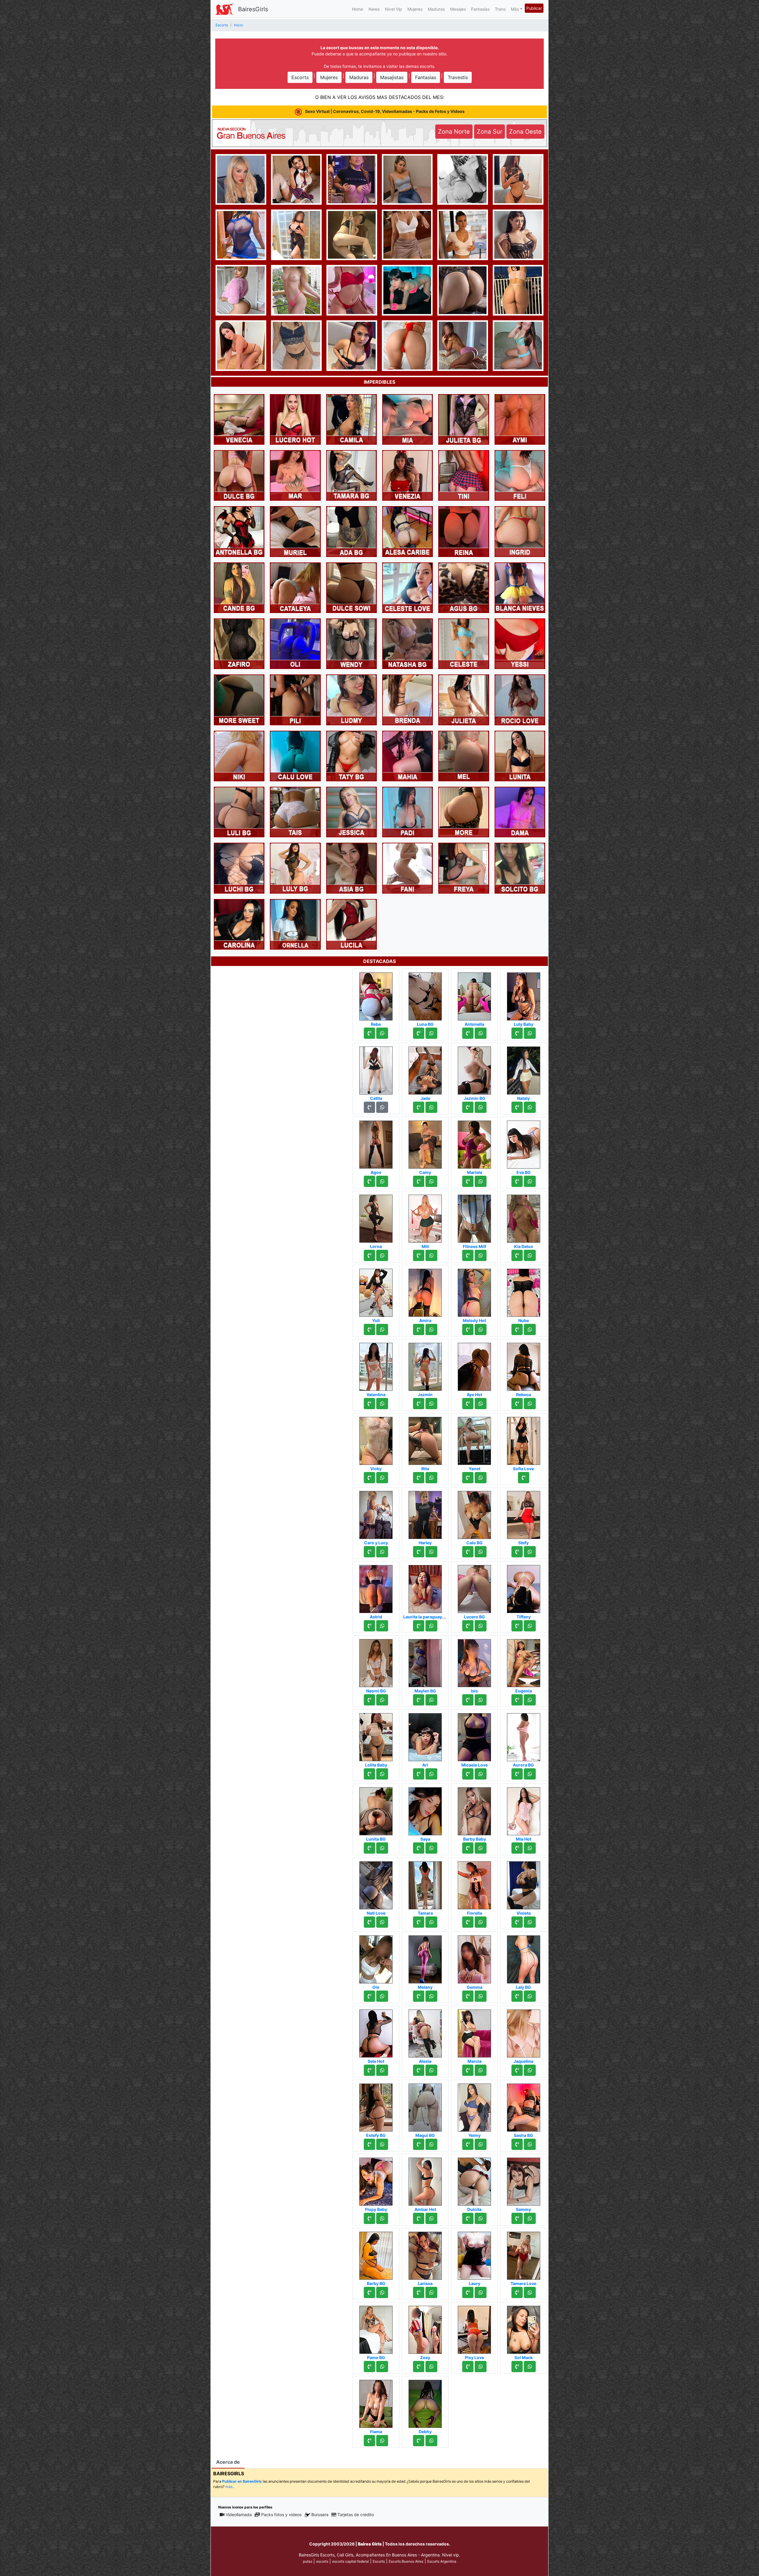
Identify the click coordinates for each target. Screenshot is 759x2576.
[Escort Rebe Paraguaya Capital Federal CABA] (376, 995)
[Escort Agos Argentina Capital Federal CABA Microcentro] (376, 1143)
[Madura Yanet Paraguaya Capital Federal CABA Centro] (474, 1439)
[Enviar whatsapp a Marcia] (481, 2070)
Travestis (458, 77)
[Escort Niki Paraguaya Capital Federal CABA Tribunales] (239, 756)
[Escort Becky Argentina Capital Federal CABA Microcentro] (241, 345)
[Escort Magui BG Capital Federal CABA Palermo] (425, 2106)
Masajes (458, 9)
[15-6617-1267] (468, 2367)
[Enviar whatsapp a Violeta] (530, 1922)
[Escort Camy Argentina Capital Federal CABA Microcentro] (425, 1143)
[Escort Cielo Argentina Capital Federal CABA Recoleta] (296, 179)
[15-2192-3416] (419, 1552)
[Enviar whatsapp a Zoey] (431, 2367)
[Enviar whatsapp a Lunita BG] (382, 1848)
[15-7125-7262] (369, 2441)
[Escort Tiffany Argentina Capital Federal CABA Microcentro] (524, 1587)
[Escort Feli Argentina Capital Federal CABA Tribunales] (520, 475)
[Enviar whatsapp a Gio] (382, 1996)
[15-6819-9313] (369, 1329)
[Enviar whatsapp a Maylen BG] (431, 1700)
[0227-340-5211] (517, 2292)
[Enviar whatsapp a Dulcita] (481, 2218)
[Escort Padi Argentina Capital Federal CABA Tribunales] (408, 812)
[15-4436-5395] (517, 2070)
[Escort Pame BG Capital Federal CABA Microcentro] (376, 2328)
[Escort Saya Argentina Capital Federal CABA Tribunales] (425, 1809)
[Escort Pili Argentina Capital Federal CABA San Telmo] (295, 699)
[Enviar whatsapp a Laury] (481, 2292)
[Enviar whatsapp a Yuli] (382, 1329)
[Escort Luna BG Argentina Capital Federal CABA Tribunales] (425, 995)
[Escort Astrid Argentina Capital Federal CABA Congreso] (376, 1587)
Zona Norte (454, 132)
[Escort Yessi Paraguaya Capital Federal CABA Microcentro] (520, 643)
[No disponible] (369, 1107)
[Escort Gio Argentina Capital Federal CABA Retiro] (376, 1958)
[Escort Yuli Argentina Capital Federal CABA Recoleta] (376, 1291)
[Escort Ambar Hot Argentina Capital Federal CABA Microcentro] (425, 2180)
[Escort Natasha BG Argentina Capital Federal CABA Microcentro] (408, 643)
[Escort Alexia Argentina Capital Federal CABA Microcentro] (425, 2032)
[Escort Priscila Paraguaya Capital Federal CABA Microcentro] (241, 234)
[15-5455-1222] (468, 2218)
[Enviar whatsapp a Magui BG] (431, 2144)
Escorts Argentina (442, 2561)
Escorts (300, 77)
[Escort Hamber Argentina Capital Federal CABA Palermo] (352, 179)
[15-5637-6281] (369, 1181)
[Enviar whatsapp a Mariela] (481, 1181)
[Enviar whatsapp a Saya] (431, 1848)
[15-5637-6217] (419, 1848)
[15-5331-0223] (517, 1996)
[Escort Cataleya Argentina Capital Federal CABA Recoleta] (295, 587)
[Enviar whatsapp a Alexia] (431, 2070)
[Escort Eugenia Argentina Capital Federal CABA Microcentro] (524, 1661)
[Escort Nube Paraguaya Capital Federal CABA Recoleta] (524, 1291)
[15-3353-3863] (419, 1033)
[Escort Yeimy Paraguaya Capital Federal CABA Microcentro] (474, 2106)
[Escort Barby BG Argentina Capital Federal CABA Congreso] (376, 2254)
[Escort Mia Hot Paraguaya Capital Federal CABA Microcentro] (524, 1809)
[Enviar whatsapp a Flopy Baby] (382, 2218)
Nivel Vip (393, 9)
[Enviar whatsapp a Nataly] (530, 1107)
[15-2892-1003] (468, 2144)
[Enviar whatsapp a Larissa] (431, 2292)
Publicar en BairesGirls (242, 2481)
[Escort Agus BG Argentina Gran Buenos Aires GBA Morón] (464, 587)
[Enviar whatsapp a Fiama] (382, 2441)
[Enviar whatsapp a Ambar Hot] (431, 2218)
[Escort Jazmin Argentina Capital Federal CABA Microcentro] (425, 1365)
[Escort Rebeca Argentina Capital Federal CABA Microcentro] (524, 1365)
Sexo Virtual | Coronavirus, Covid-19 (384, 111)
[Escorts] (224, 9)
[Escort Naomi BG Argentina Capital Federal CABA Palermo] (376, 1661)
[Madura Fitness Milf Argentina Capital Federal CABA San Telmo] (474, 1217)
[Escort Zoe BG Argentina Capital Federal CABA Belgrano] (463, 234)
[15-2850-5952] (524, 1478)
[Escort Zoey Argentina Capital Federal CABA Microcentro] (425, 2328)
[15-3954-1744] (517, 1922)
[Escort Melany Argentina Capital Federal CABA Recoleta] (425, 1958)
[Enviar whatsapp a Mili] (431, 1255)
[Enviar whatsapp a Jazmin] (431, 1404)
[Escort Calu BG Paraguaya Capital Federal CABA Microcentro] (474, 1513)
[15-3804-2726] (369, 1700)
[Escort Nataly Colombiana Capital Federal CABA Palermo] (524, 1069)
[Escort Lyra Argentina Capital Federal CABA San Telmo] (518, 289)
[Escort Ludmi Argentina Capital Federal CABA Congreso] (351, 699)
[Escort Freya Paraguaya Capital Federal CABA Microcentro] (464, 868)
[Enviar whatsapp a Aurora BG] (530, 1774)
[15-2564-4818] (419, 1181)
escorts (322, 2561)
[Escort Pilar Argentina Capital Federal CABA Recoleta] (518, 234)
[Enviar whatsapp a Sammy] (530, 2218)
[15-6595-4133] (419, 1774)
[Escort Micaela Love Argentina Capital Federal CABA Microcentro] (474, 1735)
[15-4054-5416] (517, 1848)
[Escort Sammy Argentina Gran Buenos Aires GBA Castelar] (524, 2180)
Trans (500, 9)
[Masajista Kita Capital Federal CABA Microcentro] (296, 234)
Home (358, 9)
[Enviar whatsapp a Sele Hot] (382, 2070)
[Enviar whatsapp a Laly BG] (530, 1996)
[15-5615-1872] (419, 1996)
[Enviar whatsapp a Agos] (382, 1181)
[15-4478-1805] (419, 1478)
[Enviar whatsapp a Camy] (431, 1181)
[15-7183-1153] (517, 1181)
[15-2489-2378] (419, 2292)
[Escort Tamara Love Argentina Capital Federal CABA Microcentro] (524, 2254)
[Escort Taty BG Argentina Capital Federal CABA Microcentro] (351, 756)
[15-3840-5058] (517, 2218)
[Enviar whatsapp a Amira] (431, 1329)
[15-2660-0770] (369, 1255)
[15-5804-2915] (468, 1329)
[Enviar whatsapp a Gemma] (481, 1996)
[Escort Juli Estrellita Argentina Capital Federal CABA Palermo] (352, 234)
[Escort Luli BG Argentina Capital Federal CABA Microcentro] (239, 812)
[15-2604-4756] (419, 1329)
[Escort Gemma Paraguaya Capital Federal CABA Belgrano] (474, 1958)
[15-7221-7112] (419, 1700)
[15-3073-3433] (517, 1552)
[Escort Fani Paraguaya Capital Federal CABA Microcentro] (408, 868)
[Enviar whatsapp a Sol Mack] (530, 2367)
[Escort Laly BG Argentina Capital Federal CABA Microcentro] (524, 1958)
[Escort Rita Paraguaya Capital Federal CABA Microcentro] (425, 1439)
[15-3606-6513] (468, 1922)
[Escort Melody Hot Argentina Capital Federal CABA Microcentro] (474, 1291)
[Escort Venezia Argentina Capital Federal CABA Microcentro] (408, 475)
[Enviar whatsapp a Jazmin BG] (481, 1107)
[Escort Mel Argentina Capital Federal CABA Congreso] (464, 756)
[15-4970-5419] (369, 2218)
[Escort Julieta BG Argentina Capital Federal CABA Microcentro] (464, 419)
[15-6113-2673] (369, 2292)
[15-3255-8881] (419, 2070)
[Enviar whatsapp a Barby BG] (382, 2292)
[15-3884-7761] (369, 1404)
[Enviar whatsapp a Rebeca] (530, 1404)
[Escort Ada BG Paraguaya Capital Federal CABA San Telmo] (351, 531)
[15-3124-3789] (468, 2292)
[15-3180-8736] (419, 1922)
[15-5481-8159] (517, 2144)
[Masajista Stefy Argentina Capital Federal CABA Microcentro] (524, 1513)
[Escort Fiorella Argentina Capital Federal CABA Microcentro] (474, 1884)
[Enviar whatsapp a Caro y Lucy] (382, 1552)
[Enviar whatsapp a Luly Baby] (530, 1033)
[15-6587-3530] (468, 1478)
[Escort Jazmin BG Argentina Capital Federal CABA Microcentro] (474, 1069)
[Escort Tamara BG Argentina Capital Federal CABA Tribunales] (351, 475)
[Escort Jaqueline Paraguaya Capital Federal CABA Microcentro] (524, 2032)
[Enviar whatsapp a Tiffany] (530, 1626)
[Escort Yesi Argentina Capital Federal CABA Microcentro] (518, 345)
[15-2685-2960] (468, 1626)
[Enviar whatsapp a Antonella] (481, 1033)
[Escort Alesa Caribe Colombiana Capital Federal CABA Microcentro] (408, 531)
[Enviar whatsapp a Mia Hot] (530, 1848)
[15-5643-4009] (419, 1404)
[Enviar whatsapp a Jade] (431, 1107)
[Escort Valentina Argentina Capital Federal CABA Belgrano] (376, 1365)
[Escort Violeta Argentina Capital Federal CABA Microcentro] (524, 1884)
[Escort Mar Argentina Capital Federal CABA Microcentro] (295, 475)
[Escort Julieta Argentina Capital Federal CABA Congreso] (464, 699)
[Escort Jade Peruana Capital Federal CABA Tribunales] (425, 1069)
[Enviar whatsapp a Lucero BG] (481, 1626)
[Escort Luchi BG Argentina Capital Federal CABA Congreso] (239, 868)
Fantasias (426, 77)
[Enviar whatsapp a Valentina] (382, 1404)
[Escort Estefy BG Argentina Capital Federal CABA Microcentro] (376, 2106)
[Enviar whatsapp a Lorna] (382, 1255)
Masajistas (392, 77)
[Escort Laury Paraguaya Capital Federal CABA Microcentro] (474, 2254)
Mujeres (415, 9)
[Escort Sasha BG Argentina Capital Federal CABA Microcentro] (524, 2106)
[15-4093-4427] (369, 2367)
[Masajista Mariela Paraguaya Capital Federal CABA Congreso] (474, 1143)
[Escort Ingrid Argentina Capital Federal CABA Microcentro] (520, 531)
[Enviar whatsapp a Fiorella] (481, 1922)
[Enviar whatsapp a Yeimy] (481, 2144)
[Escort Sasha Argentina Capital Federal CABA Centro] (352, 345)
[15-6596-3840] (468, 1996)
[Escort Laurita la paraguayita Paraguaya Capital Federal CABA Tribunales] (425, 1587)
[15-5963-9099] (468, 1552)
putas (308, 2561)
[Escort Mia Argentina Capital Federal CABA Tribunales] (408, 419)
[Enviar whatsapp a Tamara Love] (530, 2292)
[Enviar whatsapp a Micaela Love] (481, 1774)
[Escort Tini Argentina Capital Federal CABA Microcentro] (464, 475)
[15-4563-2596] (369, 1033)
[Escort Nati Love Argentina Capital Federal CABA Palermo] (376, 1884)
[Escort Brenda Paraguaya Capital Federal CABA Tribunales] (408, 699)
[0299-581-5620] (517, 1774)
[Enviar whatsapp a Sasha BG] (530, 2144)
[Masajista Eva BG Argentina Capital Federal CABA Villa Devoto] (524, 1143)
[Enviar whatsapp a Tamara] (431, 1922)
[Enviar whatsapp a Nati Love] (382, 1922)
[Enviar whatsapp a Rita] (431, 1478)
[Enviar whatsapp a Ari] (431, 1774)
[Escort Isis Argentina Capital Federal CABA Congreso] (474, 1661)
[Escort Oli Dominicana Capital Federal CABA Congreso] (295, 643)
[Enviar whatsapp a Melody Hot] (481, 1329)
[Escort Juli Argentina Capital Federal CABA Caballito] (296, 345)
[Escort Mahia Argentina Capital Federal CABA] (408, 756)
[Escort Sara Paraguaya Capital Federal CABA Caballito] (463, 345)
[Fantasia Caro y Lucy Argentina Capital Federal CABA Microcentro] (376, 1513)
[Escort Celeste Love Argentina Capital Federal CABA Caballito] (408, 587)
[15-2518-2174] (369, 1922)
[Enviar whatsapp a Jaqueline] (530, 2070)
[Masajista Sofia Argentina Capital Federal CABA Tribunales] (407, 179)
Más (515, 9)
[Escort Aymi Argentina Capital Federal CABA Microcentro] (520, 419)
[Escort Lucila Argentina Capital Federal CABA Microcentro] (351, 924)
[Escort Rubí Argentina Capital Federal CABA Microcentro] (407, 289)
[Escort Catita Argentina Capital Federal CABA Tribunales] (376, 1069)
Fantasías (480, 9)
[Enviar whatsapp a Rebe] (382, 1033)
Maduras (436, 9)
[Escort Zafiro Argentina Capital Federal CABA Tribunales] (239, 643)
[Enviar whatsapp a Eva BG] (530, 1181)
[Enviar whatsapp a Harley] (431, 1552)
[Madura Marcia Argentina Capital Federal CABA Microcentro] (474, 2032)
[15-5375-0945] (468, 2070)
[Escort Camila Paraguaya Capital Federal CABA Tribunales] (351, 419)
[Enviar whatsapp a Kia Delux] (530, 1255)
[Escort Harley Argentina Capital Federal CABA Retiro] (425, 1513)
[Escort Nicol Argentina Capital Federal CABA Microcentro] (241, 289)
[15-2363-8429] (468, 1033)
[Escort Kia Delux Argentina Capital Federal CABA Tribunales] (524, 1217)
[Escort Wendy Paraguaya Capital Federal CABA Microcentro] (351, 643)
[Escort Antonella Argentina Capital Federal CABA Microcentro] (474, 995)
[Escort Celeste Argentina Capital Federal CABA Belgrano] (464, 643)
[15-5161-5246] (517, 1107)
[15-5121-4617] (468, 1404)
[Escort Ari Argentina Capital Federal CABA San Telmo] (425, 1735)
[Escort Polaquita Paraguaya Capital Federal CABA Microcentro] (296, 289)
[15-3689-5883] (517, 2367)
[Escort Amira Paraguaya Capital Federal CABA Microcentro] (425, 1291)
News (374, 9)
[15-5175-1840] (369, 2070)
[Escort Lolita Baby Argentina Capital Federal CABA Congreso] (376, 1735)
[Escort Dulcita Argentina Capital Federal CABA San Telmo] (474, 2180)
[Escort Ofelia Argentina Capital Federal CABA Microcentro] (241, 179)
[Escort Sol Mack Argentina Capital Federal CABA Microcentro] (524, 2328)
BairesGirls (253, 9)
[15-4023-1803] (369, 1552)
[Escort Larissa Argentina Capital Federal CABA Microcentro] (425, 2254)
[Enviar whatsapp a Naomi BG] (382, 1700)
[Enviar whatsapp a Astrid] (382, 1626)
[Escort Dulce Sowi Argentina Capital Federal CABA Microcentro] (351, 587)
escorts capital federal (350, 2561)
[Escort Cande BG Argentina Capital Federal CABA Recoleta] (239, 587)
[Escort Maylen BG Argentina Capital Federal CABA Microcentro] (425, 1661)
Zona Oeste (525, 132)
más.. (230, 2487)
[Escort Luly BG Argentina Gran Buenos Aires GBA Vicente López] (295, 868)
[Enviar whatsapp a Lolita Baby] (382, 1774)
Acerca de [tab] (228, 2462)
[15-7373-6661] (468, 1255)
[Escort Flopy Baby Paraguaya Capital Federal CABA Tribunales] (376, 2180)
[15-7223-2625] (419, 1107)
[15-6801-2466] (369, 2144)
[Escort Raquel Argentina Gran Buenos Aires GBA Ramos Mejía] (463, 179)
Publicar (534, 8)
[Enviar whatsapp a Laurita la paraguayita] (431, 1626)
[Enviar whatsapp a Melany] (431, 1996)
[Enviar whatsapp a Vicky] (382, 1478)
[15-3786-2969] (517, 1255)
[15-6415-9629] (517, 1329)
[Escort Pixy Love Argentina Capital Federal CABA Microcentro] (474, 2328)
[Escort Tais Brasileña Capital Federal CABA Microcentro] (295, 812)
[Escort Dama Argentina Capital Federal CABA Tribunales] (520, 812)
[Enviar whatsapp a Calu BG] (481, 1552)
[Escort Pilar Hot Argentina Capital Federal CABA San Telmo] (352, 289)
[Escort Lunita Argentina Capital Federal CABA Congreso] (520, 756)
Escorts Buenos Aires (406, 2561)
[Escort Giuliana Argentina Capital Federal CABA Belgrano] (518, 179)
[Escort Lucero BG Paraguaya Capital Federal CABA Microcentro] (474, 1587)
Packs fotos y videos (281, 2515)
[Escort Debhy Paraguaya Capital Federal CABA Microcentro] (425, 2402)
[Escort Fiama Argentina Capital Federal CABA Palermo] (376, 2402)
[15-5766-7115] (419, 2441)
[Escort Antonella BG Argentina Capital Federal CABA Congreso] (239, 531)
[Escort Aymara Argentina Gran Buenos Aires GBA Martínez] (407, 345)
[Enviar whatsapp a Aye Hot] (481, 1404)
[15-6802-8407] (369, 1478)
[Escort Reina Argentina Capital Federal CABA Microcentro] (464, 531)
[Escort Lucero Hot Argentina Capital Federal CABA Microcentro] (295, 419)
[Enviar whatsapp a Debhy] (431, 2441)
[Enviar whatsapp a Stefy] (530, 1552)
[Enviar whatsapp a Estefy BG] (382, 2144)
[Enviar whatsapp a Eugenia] (530, 1700)
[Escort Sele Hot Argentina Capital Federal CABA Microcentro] (376, 2032)
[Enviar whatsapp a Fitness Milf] (481, 1255)
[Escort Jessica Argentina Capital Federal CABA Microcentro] (351, 812)
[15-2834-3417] (468, 1181)
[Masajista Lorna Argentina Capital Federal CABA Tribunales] (376, 1217)
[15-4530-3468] (419, 1626)
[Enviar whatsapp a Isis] (481, 1700)
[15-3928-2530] (517, 1033)
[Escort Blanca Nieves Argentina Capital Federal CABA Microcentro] (520, 587)
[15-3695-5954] (419, 1255)
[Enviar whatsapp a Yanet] (481, 1478)
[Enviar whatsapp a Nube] (530, 1329)
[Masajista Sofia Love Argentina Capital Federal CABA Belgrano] (524, 1439)
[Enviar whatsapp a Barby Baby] (481, 1848)
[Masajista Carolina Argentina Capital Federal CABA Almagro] (239, 924)
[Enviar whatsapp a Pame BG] (382, 2367)
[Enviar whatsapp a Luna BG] (431, 1033)
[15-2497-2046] (517, 1626)
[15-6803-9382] (517, 1700)
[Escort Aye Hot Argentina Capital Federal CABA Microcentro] (474, 1365)
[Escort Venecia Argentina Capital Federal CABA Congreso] (239, 419)
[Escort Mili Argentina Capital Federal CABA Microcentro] (425, 1217)
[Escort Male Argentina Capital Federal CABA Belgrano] (407, 234)
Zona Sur (489, 132)
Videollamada (239, 2515)
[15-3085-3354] (468, 1774)
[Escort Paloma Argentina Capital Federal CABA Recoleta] (463, 289)
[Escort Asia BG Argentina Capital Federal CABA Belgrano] (351, 868)
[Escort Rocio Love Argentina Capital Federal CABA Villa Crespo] (520, 699)
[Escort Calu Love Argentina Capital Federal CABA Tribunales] (295, 756)
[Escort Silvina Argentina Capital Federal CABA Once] (464, 812)
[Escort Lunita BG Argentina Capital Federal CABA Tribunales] (376, 1809)
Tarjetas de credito (356, 2515)
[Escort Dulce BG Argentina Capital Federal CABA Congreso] (239, 475)
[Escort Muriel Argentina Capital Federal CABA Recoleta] (295, 531)
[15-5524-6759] (468, 1107)
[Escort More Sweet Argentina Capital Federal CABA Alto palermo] (239, 699)
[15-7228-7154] (419, 2367)
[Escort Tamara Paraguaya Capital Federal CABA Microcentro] (425, 1884)
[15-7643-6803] (369, 1626)
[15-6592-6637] (419, 2218)
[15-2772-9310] (468, 1700)
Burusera (320, 2515)
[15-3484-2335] (369, 1996)
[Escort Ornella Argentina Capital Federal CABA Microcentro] (295, 924)
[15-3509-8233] (419, 2144)
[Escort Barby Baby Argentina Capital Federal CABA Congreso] (474, 1809)
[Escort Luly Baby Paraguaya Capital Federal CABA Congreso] (524, 995)
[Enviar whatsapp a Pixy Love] (481, 2367)
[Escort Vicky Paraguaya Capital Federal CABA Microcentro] (376, 1439)
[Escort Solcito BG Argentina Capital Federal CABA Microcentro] (520, 868)
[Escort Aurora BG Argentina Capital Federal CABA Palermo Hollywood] (524, 1735)
